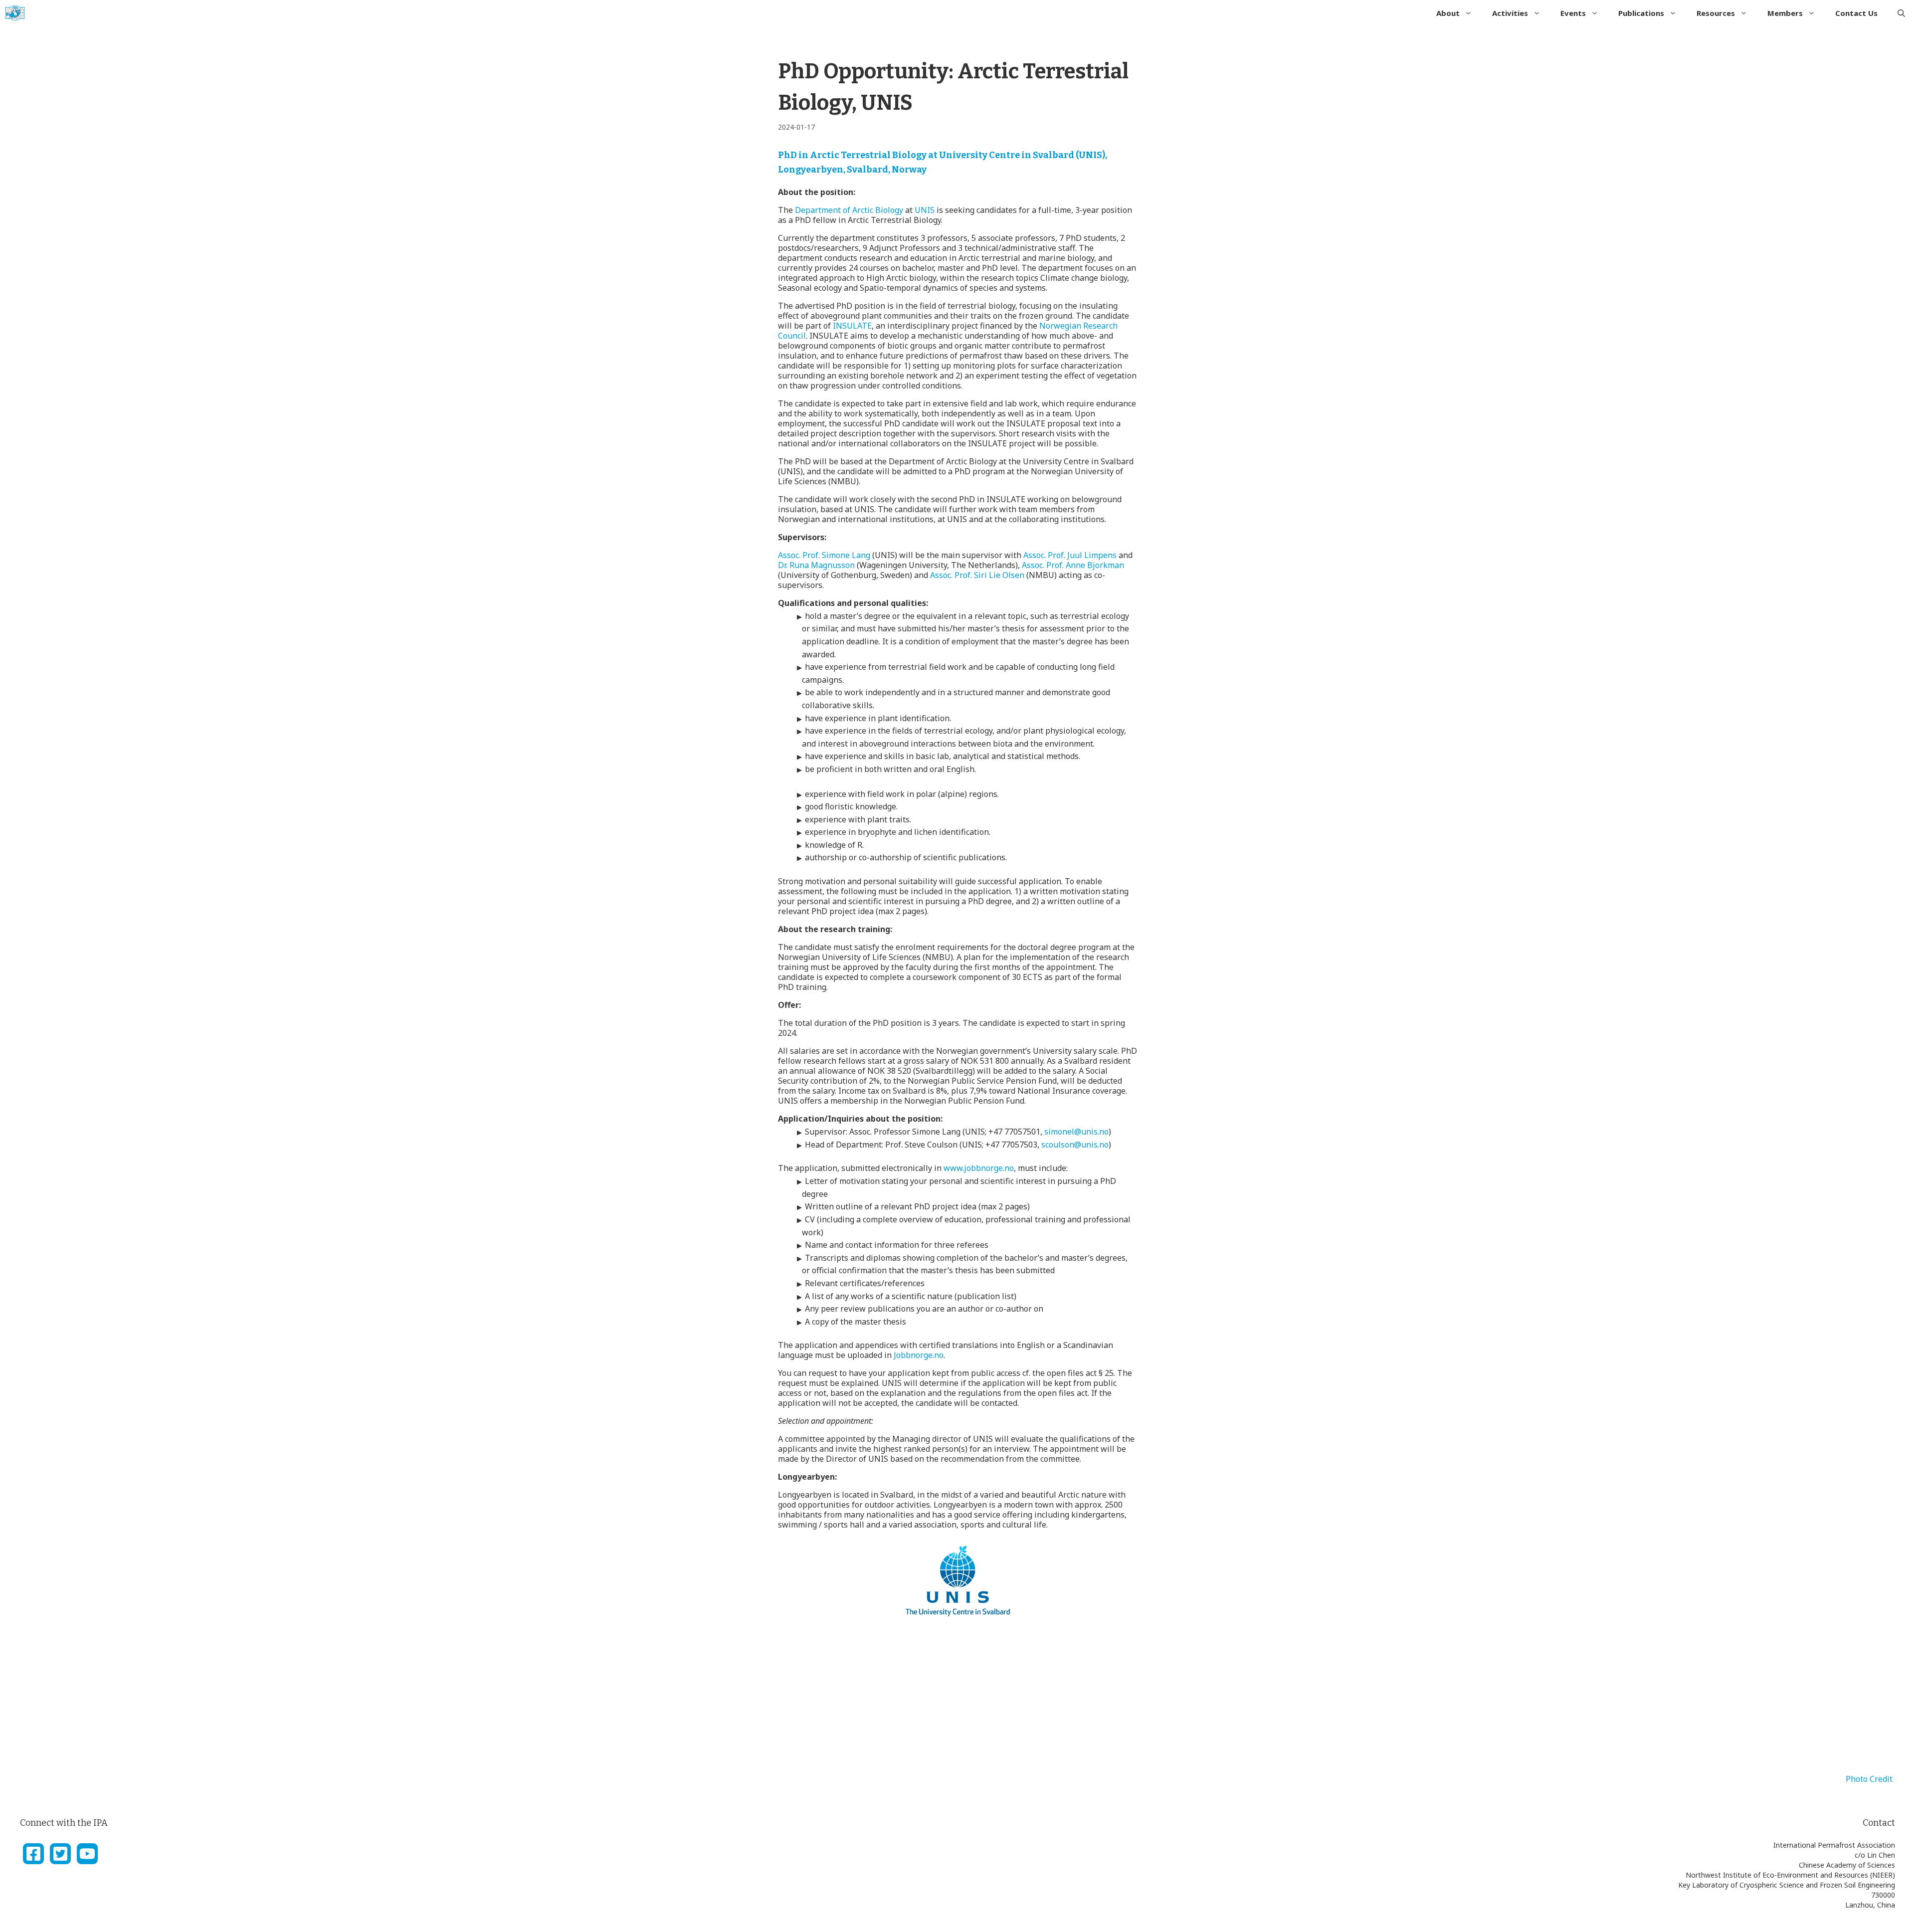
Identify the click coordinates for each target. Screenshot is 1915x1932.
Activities (1510, 13)
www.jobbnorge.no (979, 1168)
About (1448, 13)
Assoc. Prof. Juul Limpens (1070, 555)
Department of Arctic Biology (849, 210)
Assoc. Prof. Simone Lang (824, 555)
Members (1785, 13)
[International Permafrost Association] (15, 13)
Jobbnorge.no (919, 1355)
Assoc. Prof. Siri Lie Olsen (977, 575)
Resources (1716, 13)
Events (1573, 13)
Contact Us (1856, 13)
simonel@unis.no (1076, 1132)
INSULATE (852, 326)
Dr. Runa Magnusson (816, 565)
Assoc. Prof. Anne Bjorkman (1073, 565)
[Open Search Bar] (1901, 13)
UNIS (925, 210)
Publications (1641, 13)
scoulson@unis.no (1075, 1145)
